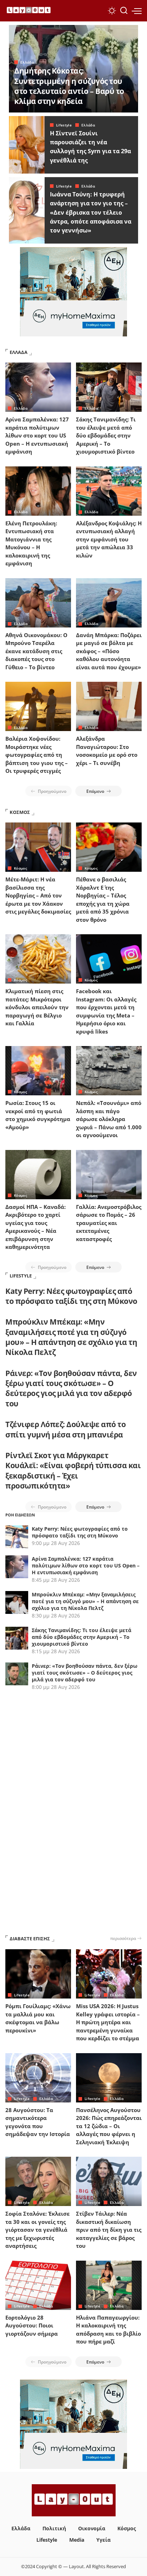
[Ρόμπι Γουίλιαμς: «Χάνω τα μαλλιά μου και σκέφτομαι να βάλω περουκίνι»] (38, 1974)
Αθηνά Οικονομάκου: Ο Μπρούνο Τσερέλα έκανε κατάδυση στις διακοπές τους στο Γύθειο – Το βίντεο (36, 651)
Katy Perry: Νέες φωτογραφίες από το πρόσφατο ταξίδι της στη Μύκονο (71, 1296)
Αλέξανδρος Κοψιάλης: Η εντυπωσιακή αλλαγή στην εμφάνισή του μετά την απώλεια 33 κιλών (109, 539)
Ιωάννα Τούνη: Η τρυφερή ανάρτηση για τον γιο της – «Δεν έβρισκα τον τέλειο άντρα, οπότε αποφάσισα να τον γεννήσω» (91, 212)
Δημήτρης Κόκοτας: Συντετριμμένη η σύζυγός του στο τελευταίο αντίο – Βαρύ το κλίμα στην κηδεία (69, 86)
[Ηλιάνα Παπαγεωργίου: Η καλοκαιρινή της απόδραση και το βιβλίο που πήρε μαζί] (109, 2285)
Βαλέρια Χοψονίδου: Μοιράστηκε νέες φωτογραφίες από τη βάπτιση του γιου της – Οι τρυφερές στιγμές (37, 755)
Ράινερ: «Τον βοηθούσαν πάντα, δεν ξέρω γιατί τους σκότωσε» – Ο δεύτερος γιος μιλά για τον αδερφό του (71, 1388)
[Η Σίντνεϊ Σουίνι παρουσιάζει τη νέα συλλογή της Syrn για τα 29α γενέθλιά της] (27, 145)
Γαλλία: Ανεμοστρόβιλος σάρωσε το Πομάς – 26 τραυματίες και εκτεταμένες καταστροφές (109, 1223)
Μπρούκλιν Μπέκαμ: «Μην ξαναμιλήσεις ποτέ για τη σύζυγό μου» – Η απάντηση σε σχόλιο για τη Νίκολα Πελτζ (71, 1337)
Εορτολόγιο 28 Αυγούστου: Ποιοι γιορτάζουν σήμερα (32, 2325)
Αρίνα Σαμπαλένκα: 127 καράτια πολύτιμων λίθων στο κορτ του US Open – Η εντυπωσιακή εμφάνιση (37, 435)
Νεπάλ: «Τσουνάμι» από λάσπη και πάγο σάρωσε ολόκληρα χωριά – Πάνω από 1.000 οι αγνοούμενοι (109, 1119)
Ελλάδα (27, 62)
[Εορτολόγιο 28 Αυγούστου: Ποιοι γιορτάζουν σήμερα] (38, 2285)
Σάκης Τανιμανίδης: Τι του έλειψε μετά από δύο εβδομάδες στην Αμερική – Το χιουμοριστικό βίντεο (106, 435)
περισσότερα (123, 1938)
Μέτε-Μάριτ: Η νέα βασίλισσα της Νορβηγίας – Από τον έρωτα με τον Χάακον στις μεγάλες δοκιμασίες (38, 895)
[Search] (124, 11)
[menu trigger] (137, 11)
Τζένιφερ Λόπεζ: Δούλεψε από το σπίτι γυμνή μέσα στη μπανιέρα (65, 1429)
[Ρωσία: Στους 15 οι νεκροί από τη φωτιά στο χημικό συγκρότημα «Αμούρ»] (38, 1071)
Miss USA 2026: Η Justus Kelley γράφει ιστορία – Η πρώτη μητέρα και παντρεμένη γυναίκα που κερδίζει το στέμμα (108, 2022)
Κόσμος (21, 868)
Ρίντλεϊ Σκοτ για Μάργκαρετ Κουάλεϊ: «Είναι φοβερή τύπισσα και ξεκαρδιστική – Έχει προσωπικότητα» (73, 1470)
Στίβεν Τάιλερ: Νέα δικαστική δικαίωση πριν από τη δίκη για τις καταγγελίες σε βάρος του (109, 2230)
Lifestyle (64, 125)
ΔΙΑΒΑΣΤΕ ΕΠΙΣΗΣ (30, 1939)
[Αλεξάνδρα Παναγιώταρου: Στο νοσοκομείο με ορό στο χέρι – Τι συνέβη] (109, 706)
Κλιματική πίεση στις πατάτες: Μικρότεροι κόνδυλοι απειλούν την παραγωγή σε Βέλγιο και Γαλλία (37, 1007)
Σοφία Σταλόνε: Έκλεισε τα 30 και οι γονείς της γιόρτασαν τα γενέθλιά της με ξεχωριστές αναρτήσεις (37, 2230)
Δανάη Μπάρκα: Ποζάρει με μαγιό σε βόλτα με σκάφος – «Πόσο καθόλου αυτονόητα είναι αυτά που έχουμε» (109, 651)
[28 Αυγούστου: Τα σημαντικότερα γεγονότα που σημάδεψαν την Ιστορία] (38, 2078)
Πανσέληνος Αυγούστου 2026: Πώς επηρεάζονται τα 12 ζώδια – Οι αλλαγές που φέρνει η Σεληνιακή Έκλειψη (109, 2126)
